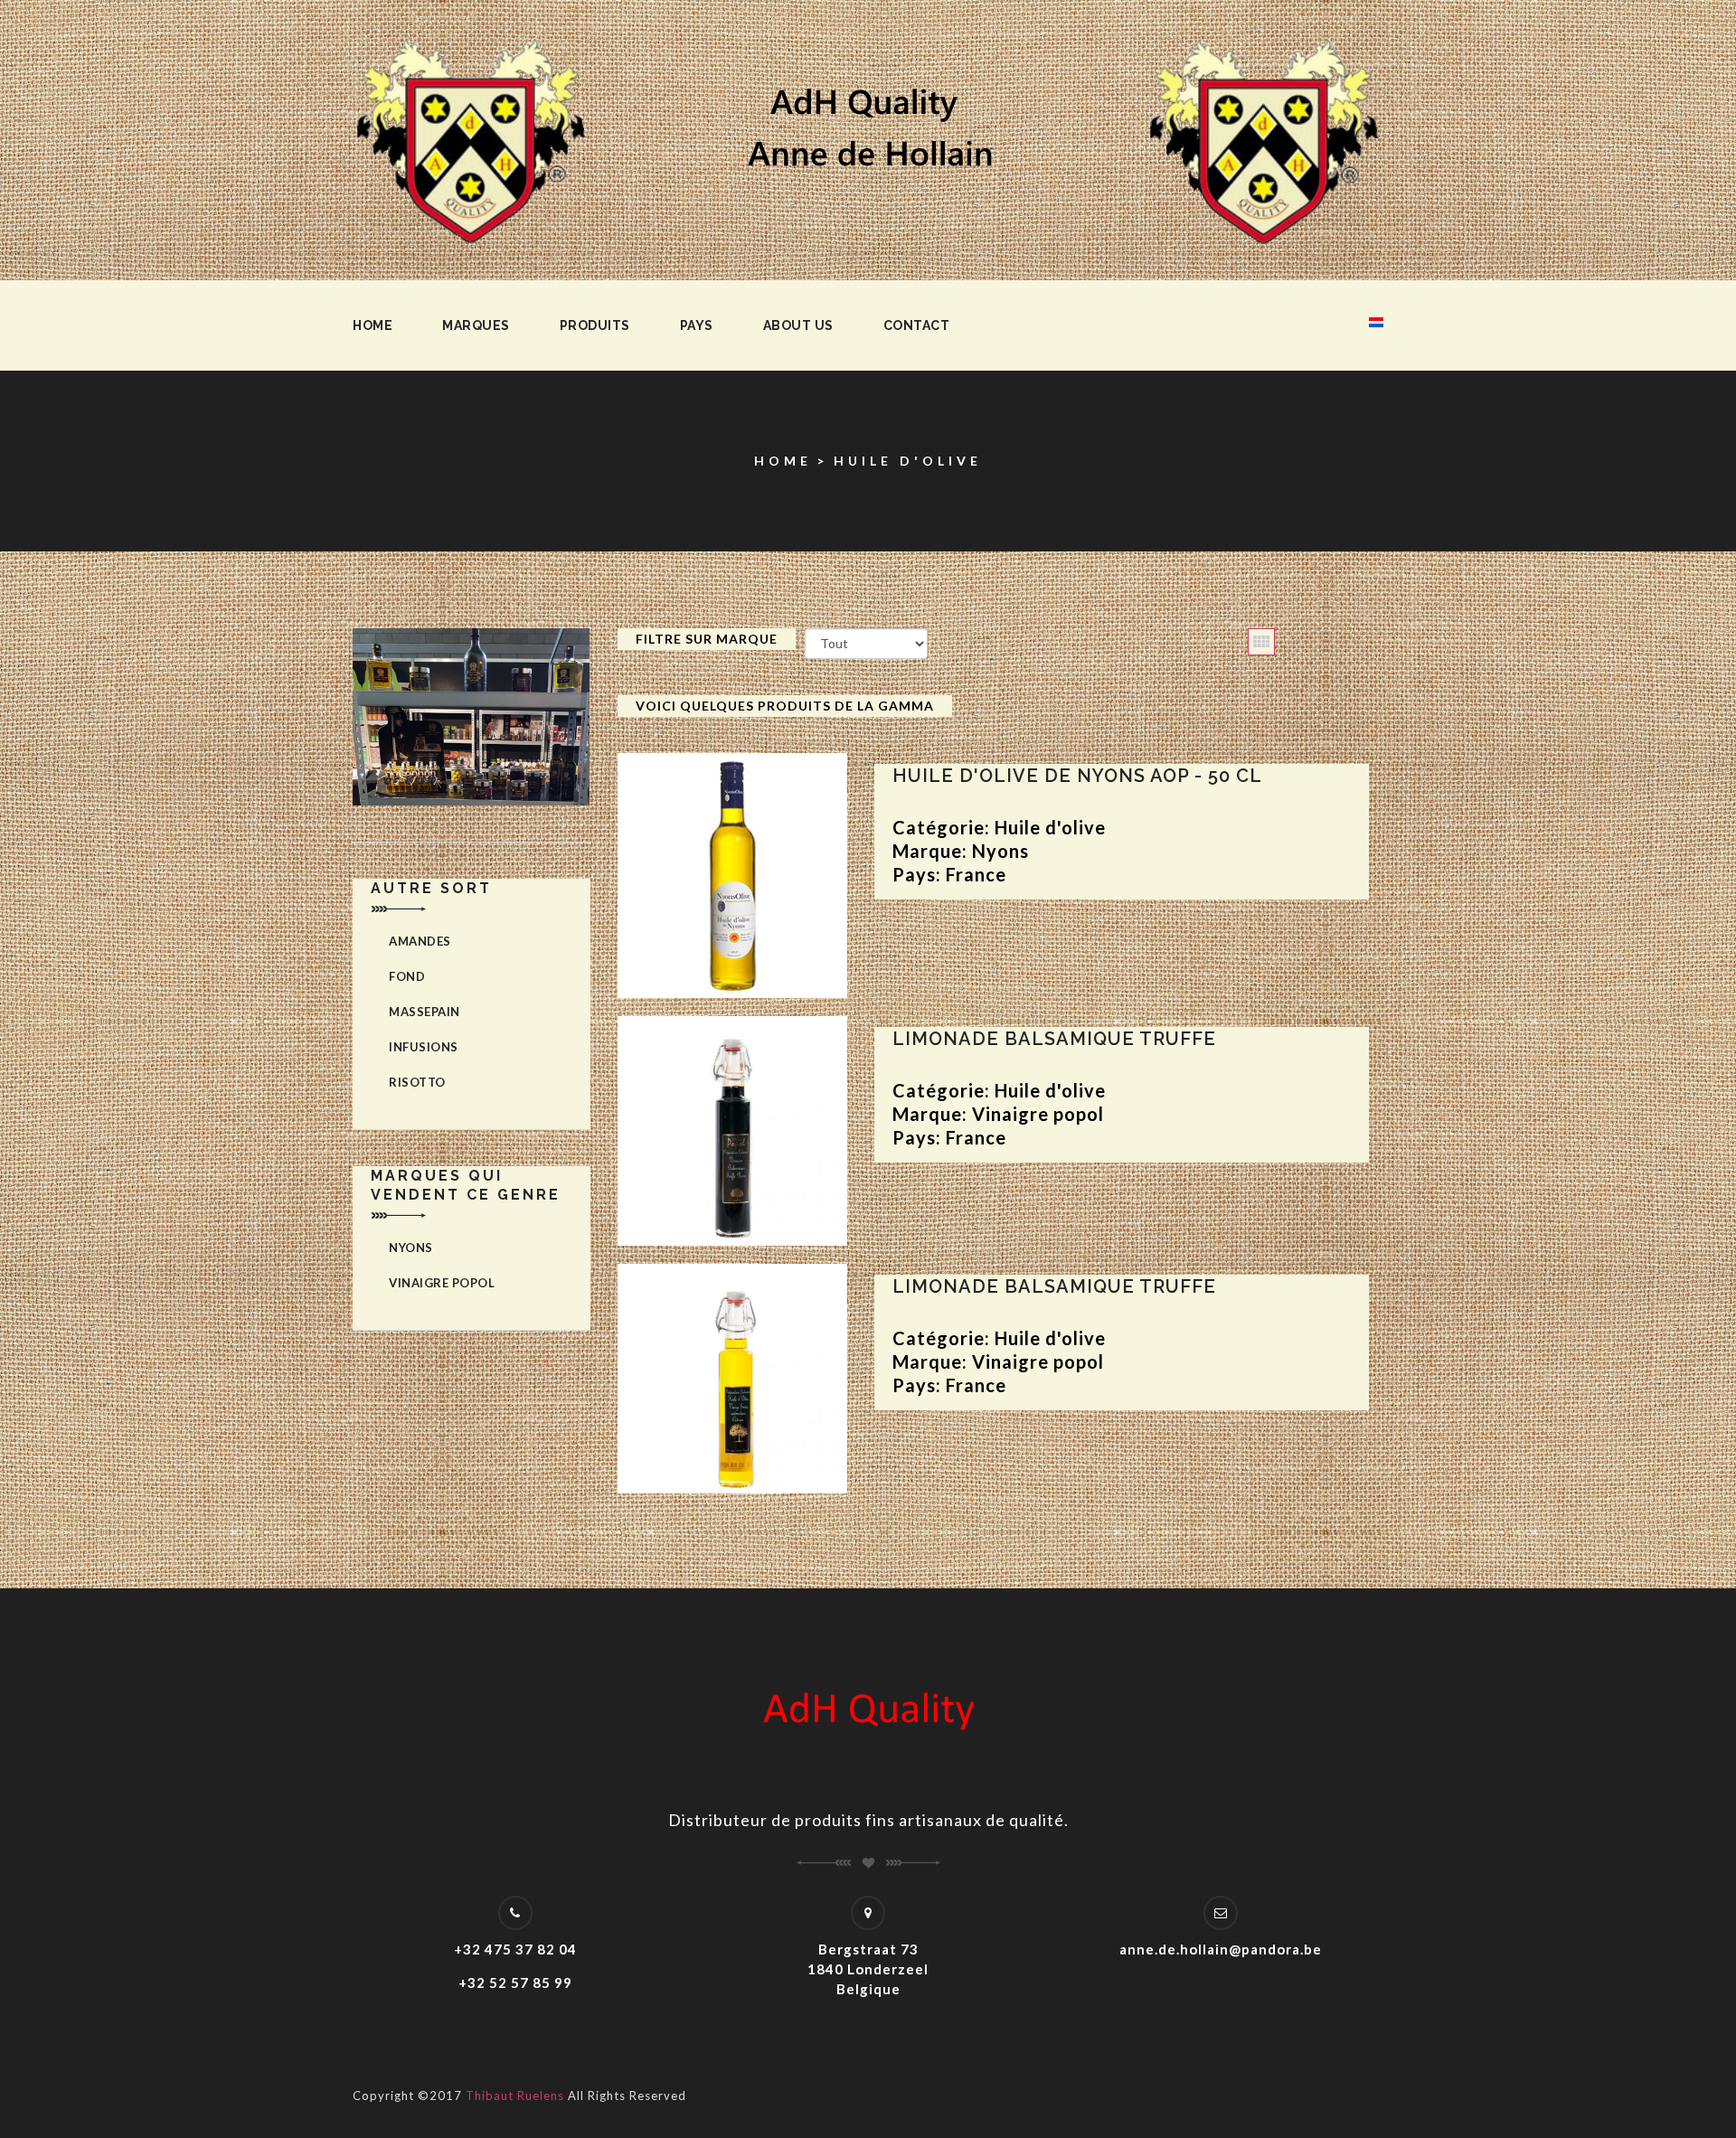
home (373, 325)
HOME (783, 461)
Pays (697, 325)
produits (595, 325)
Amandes (420, 941)
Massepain (425, 1012)
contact (917, 325)
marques (476, 325)
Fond (407, 976)
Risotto (417, 1082)
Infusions (424, 1047)
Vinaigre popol (442, 1283)
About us (798, 325)
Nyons (411, 1248)
